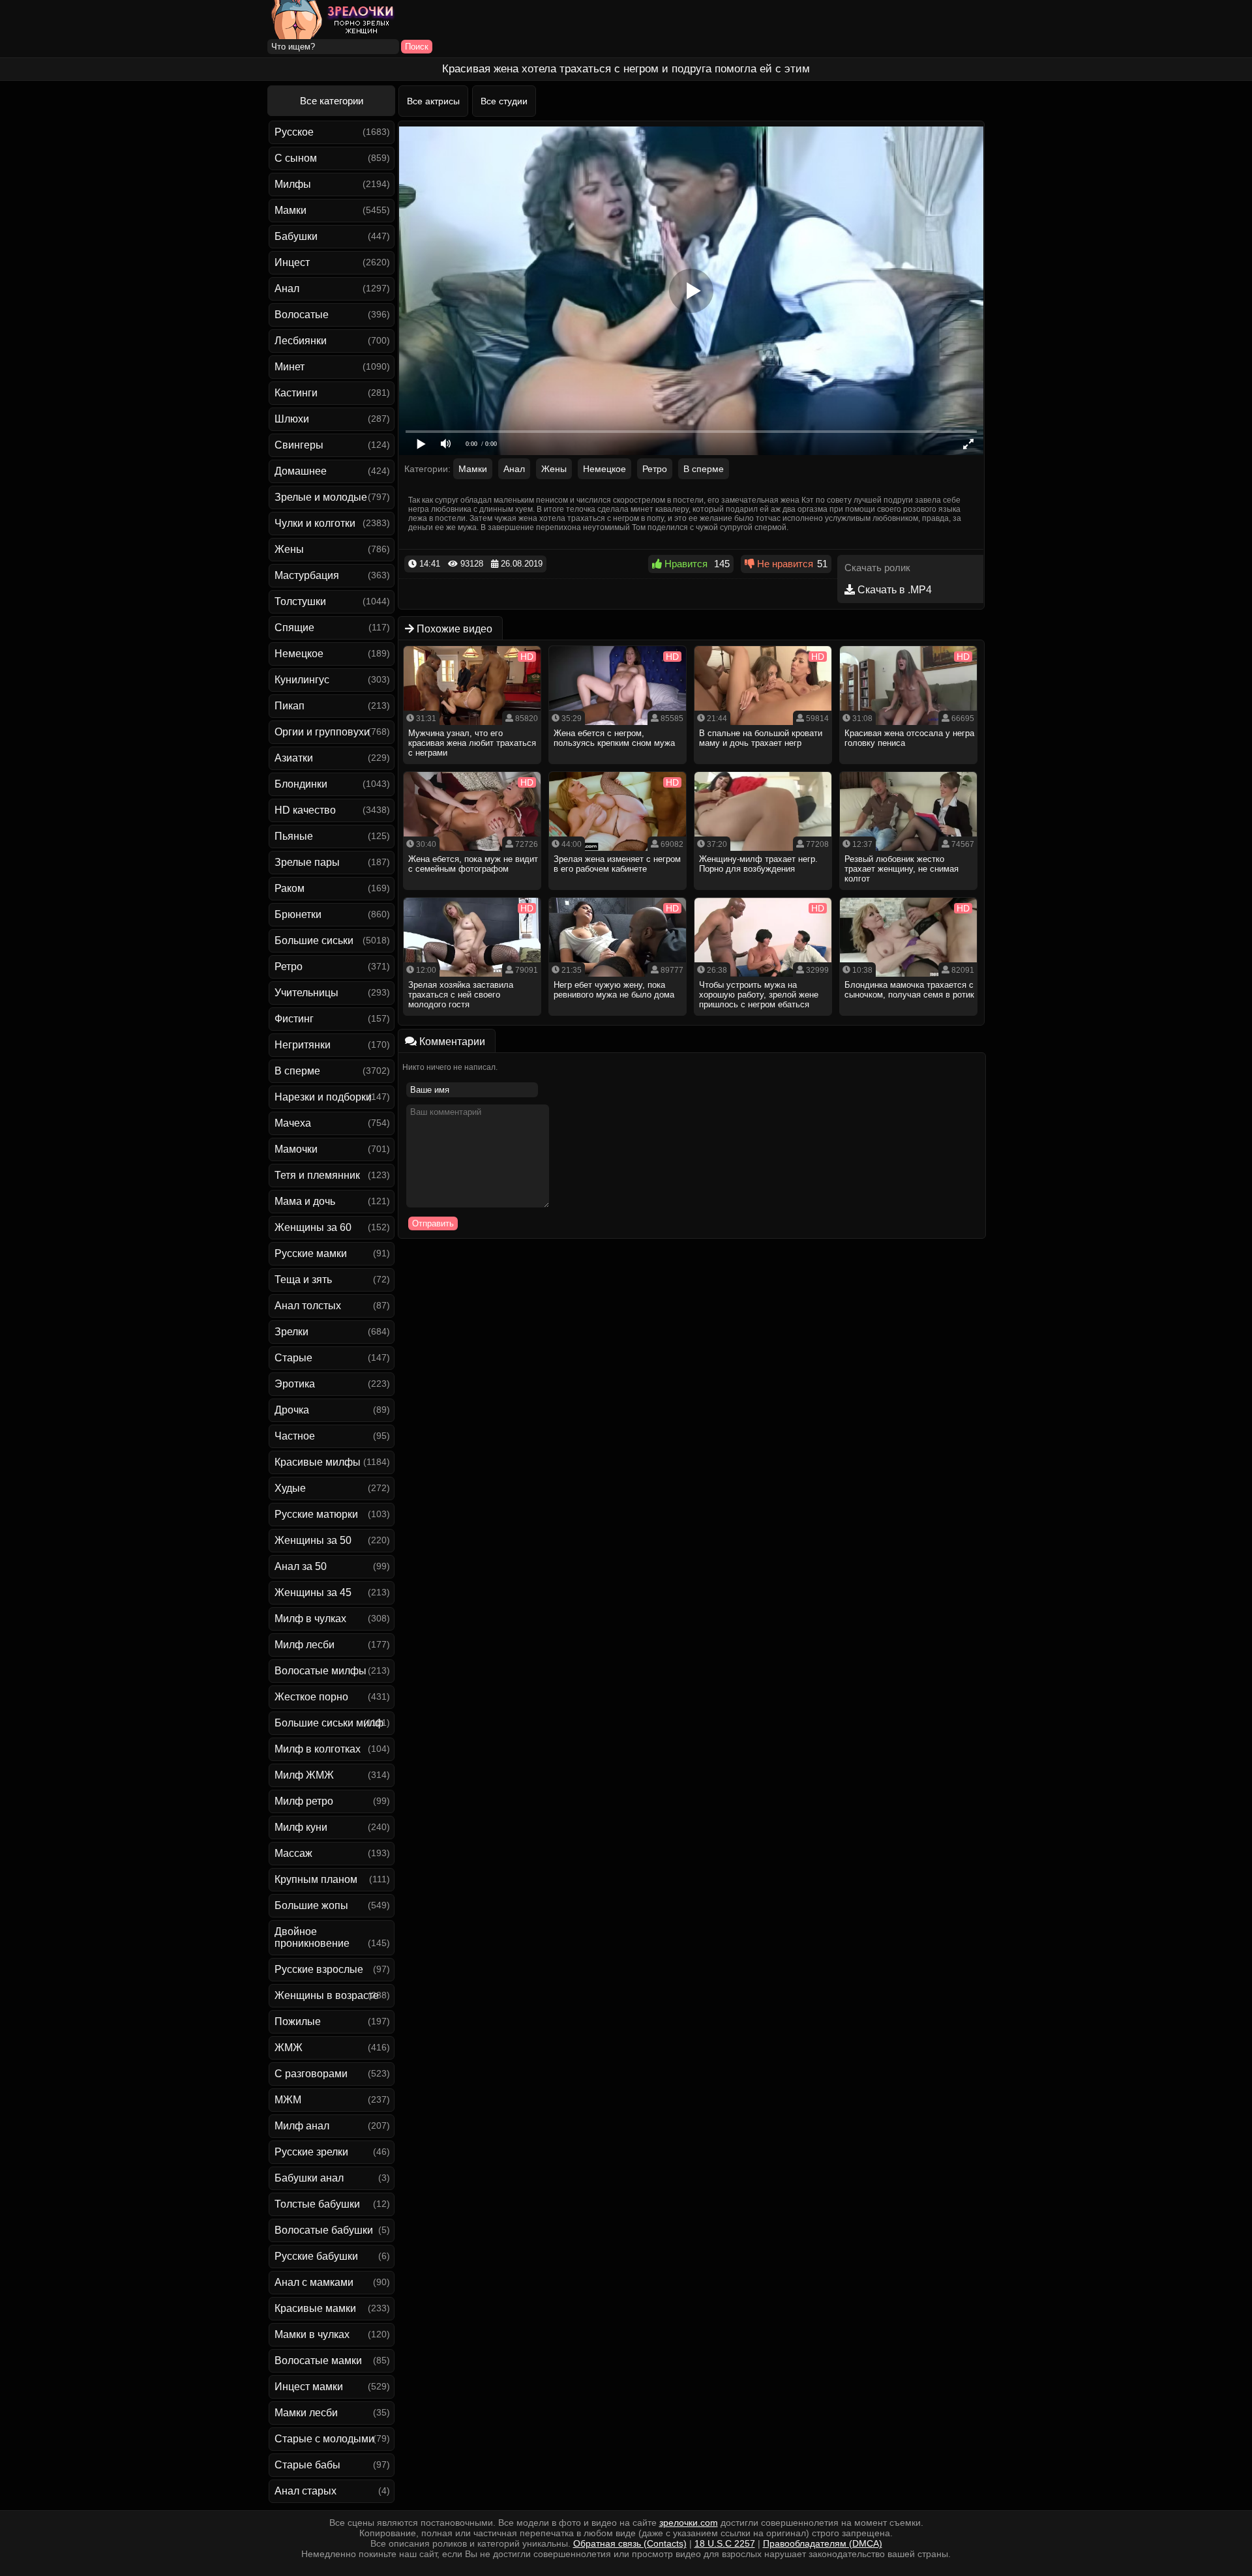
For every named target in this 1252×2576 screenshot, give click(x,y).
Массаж (293, 1853)
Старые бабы (307, 2465)
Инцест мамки (309, 2387)
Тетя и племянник (317, 1175)
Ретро (289, 967)
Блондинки (301, 784)
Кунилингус (302, 680)
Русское (294, 132)
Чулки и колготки (315, 523)
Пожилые (298, 2021)
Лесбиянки (301, 341)
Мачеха (293, 1123)
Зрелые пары (307, 862)
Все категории (332, 101)
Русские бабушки (316, 2256)
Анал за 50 (301, 1566)
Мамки (291, 210)
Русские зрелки (311, 2152)
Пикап (290, 706)
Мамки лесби (306, 2413)
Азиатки (294, 758)
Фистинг (294, 1019)
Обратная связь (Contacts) (630, 2543)
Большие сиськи (314, 940)
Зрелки (291, 1332)
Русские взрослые (319, 1969)
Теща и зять (303, 1280)
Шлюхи (292, 419)
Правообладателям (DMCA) (823, 2543)
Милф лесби (305, 1645)
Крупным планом (316, 1879)
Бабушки (296, 236)
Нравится (685, 564)
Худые (290, 1488)
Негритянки (303, 1045)
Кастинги (296, 393)
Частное (295, 1436)
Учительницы (306, 993)
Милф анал (302, 2126)
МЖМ (288, 2100)
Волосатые (302, 315)
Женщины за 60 (313, 1227)
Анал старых (306, 2491)
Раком (290, 888)
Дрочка (292, 1410)
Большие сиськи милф (329, 1723)
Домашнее (301, 471)
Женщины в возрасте (327, 1995)
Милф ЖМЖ (304, 1775)
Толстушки (300, 601)
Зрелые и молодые (321, 497)
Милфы (293, 184)
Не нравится (784, 564)
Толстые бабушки (317, 2204)
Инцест (292, 262)
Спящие (294, 628)
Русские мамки (311, 1253)
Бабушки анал (309, 2178)
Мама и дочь (305, 1201)
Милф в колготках (318, 1749)
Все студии (504, 101)
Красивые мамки (315, 2308)
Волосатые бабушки (324, 2230)
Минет (290, 367)
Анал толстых (308, 1306)
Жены (289, 549)
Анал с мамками (314, 2282)
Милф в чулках (310, 1619)
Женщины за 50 (313, 1540)
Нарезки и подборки (323, 1097)
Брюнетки (298, 914)
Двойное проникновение (312, 1937)
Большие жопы (311, 1905)
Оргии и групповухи (322, 732)
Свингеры (299, 445)
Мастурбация (307, 575)
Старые (293, 1358)
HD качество (305, 810)
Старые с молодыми (324, 2439)
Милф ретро (304, 1801)
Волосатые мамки (318, 2361)
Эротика (295, 1384)
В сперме (297, 1071)
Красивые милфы (318, 1462)
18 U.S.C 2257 (725, 2543)
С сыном (296, 158)
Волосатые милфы (320, 1671)
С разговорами (311, 2074)
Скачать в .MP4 (893, 590)
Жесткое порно (311, 1697)
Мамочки (296, 1149)
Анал (287, 289)
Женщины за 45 (313, 1592)
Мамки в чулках (312, 2334)
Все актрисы (433, 101)
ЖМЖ (289, 2048)
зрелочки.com (689, 2523)
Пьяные (294, 836)
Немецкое (299, 654)
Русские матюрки (316, 1514)
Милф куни (301, 1827)
